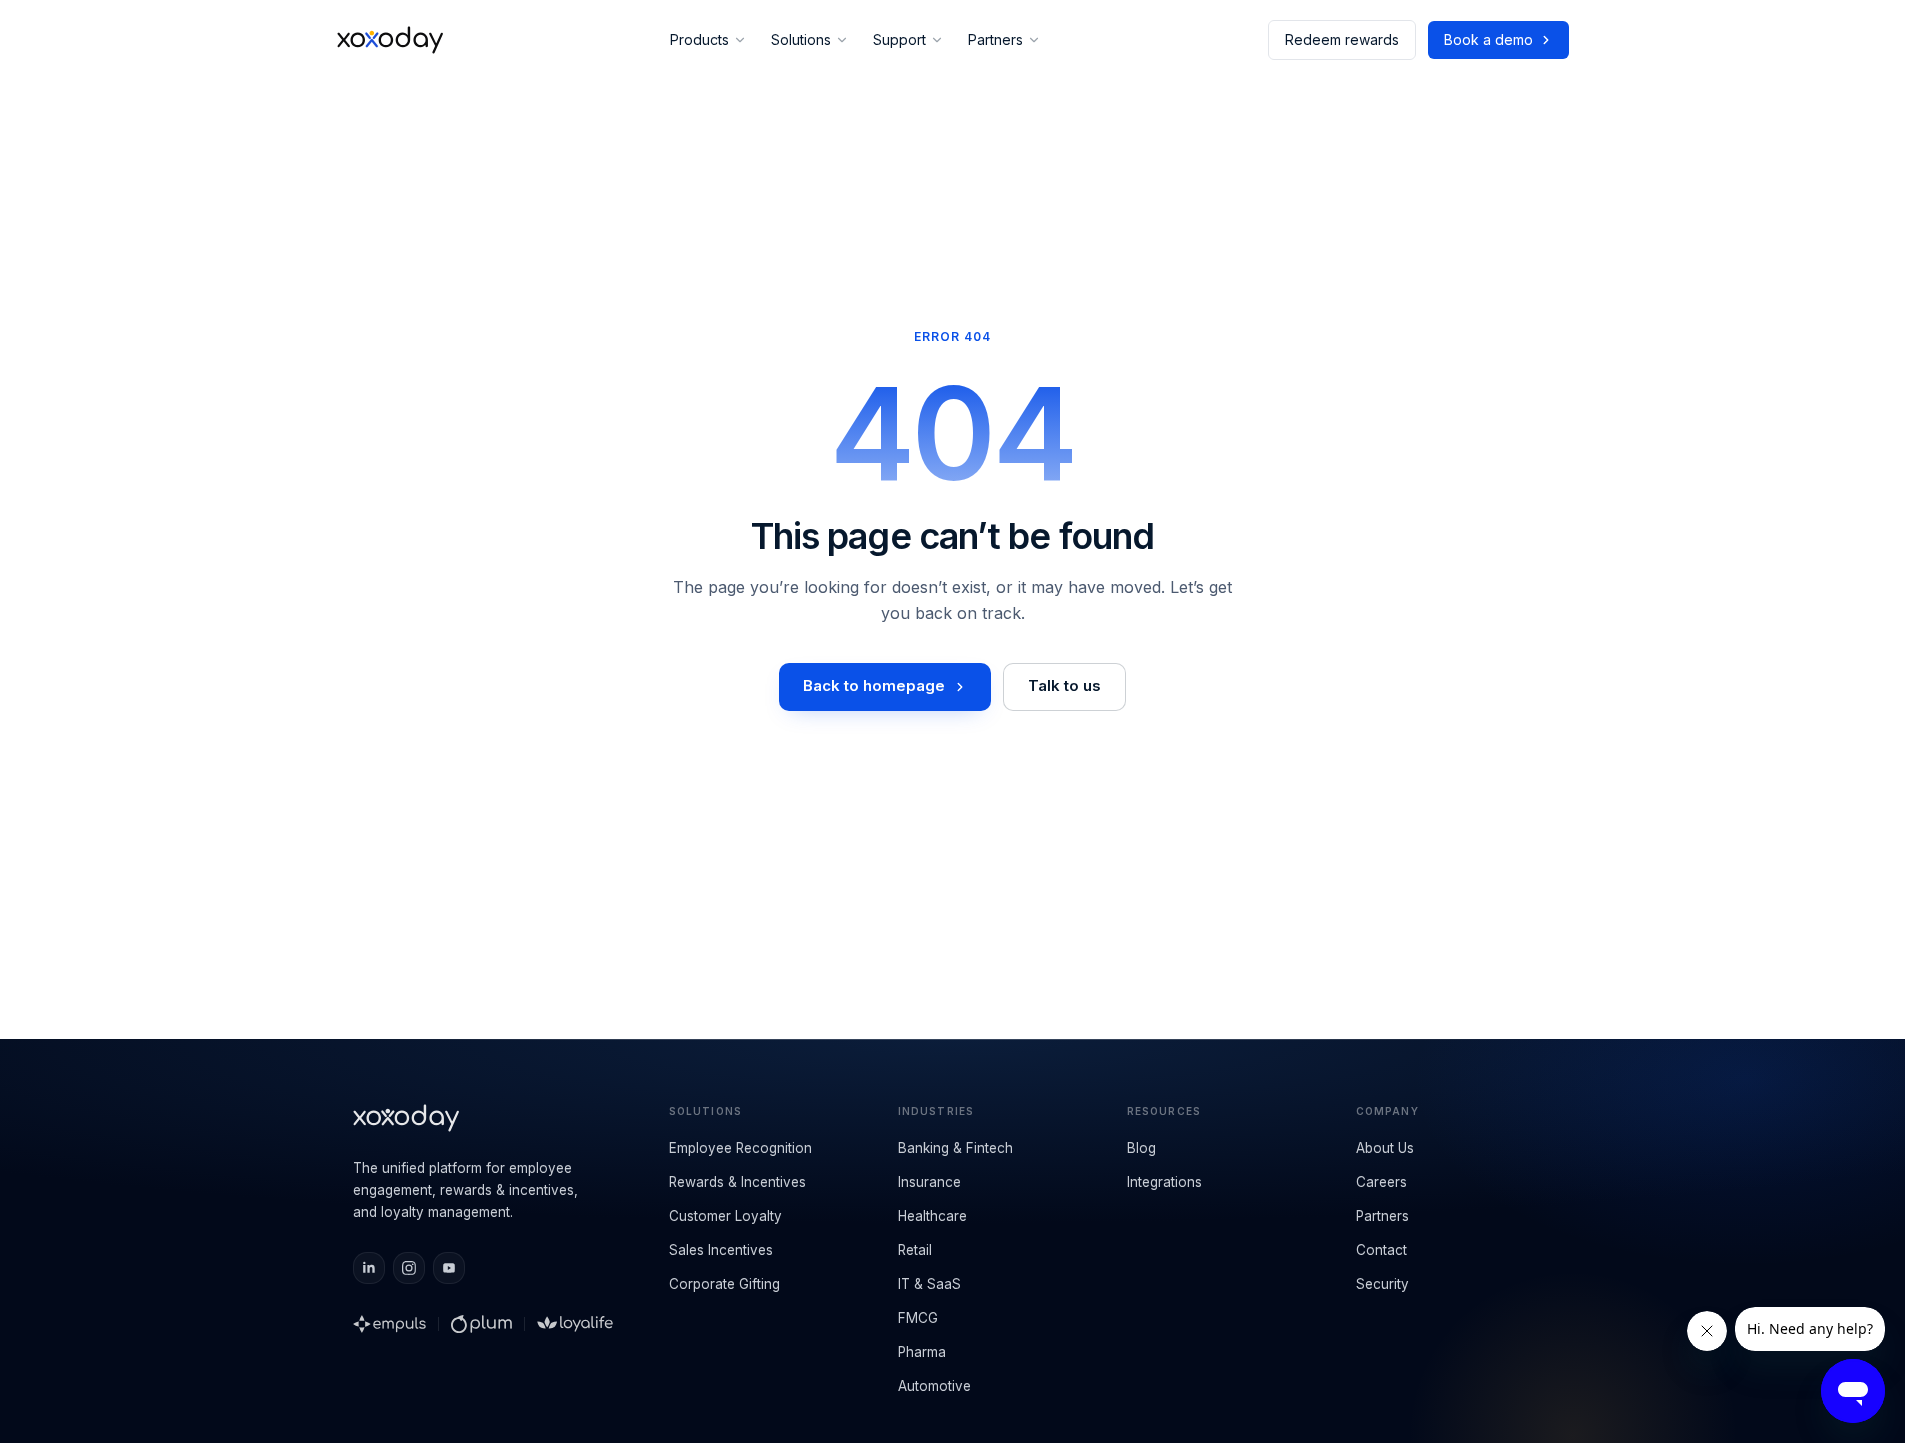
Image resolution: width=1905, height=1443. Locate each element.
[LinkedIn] (369, 1268)
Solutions (801, 39)
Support (899, 39)
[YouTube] (449, 1268)
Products (699, 39)
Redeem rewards (1342, 39)
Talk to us (1064, 685)
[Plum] (481, 1324)
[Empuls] (390, 1324)
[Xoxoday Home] (390, 40)
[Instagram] (409, 1268)
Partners (995, 39)
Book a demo (1488, 39)
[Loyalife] (575, 1324)
